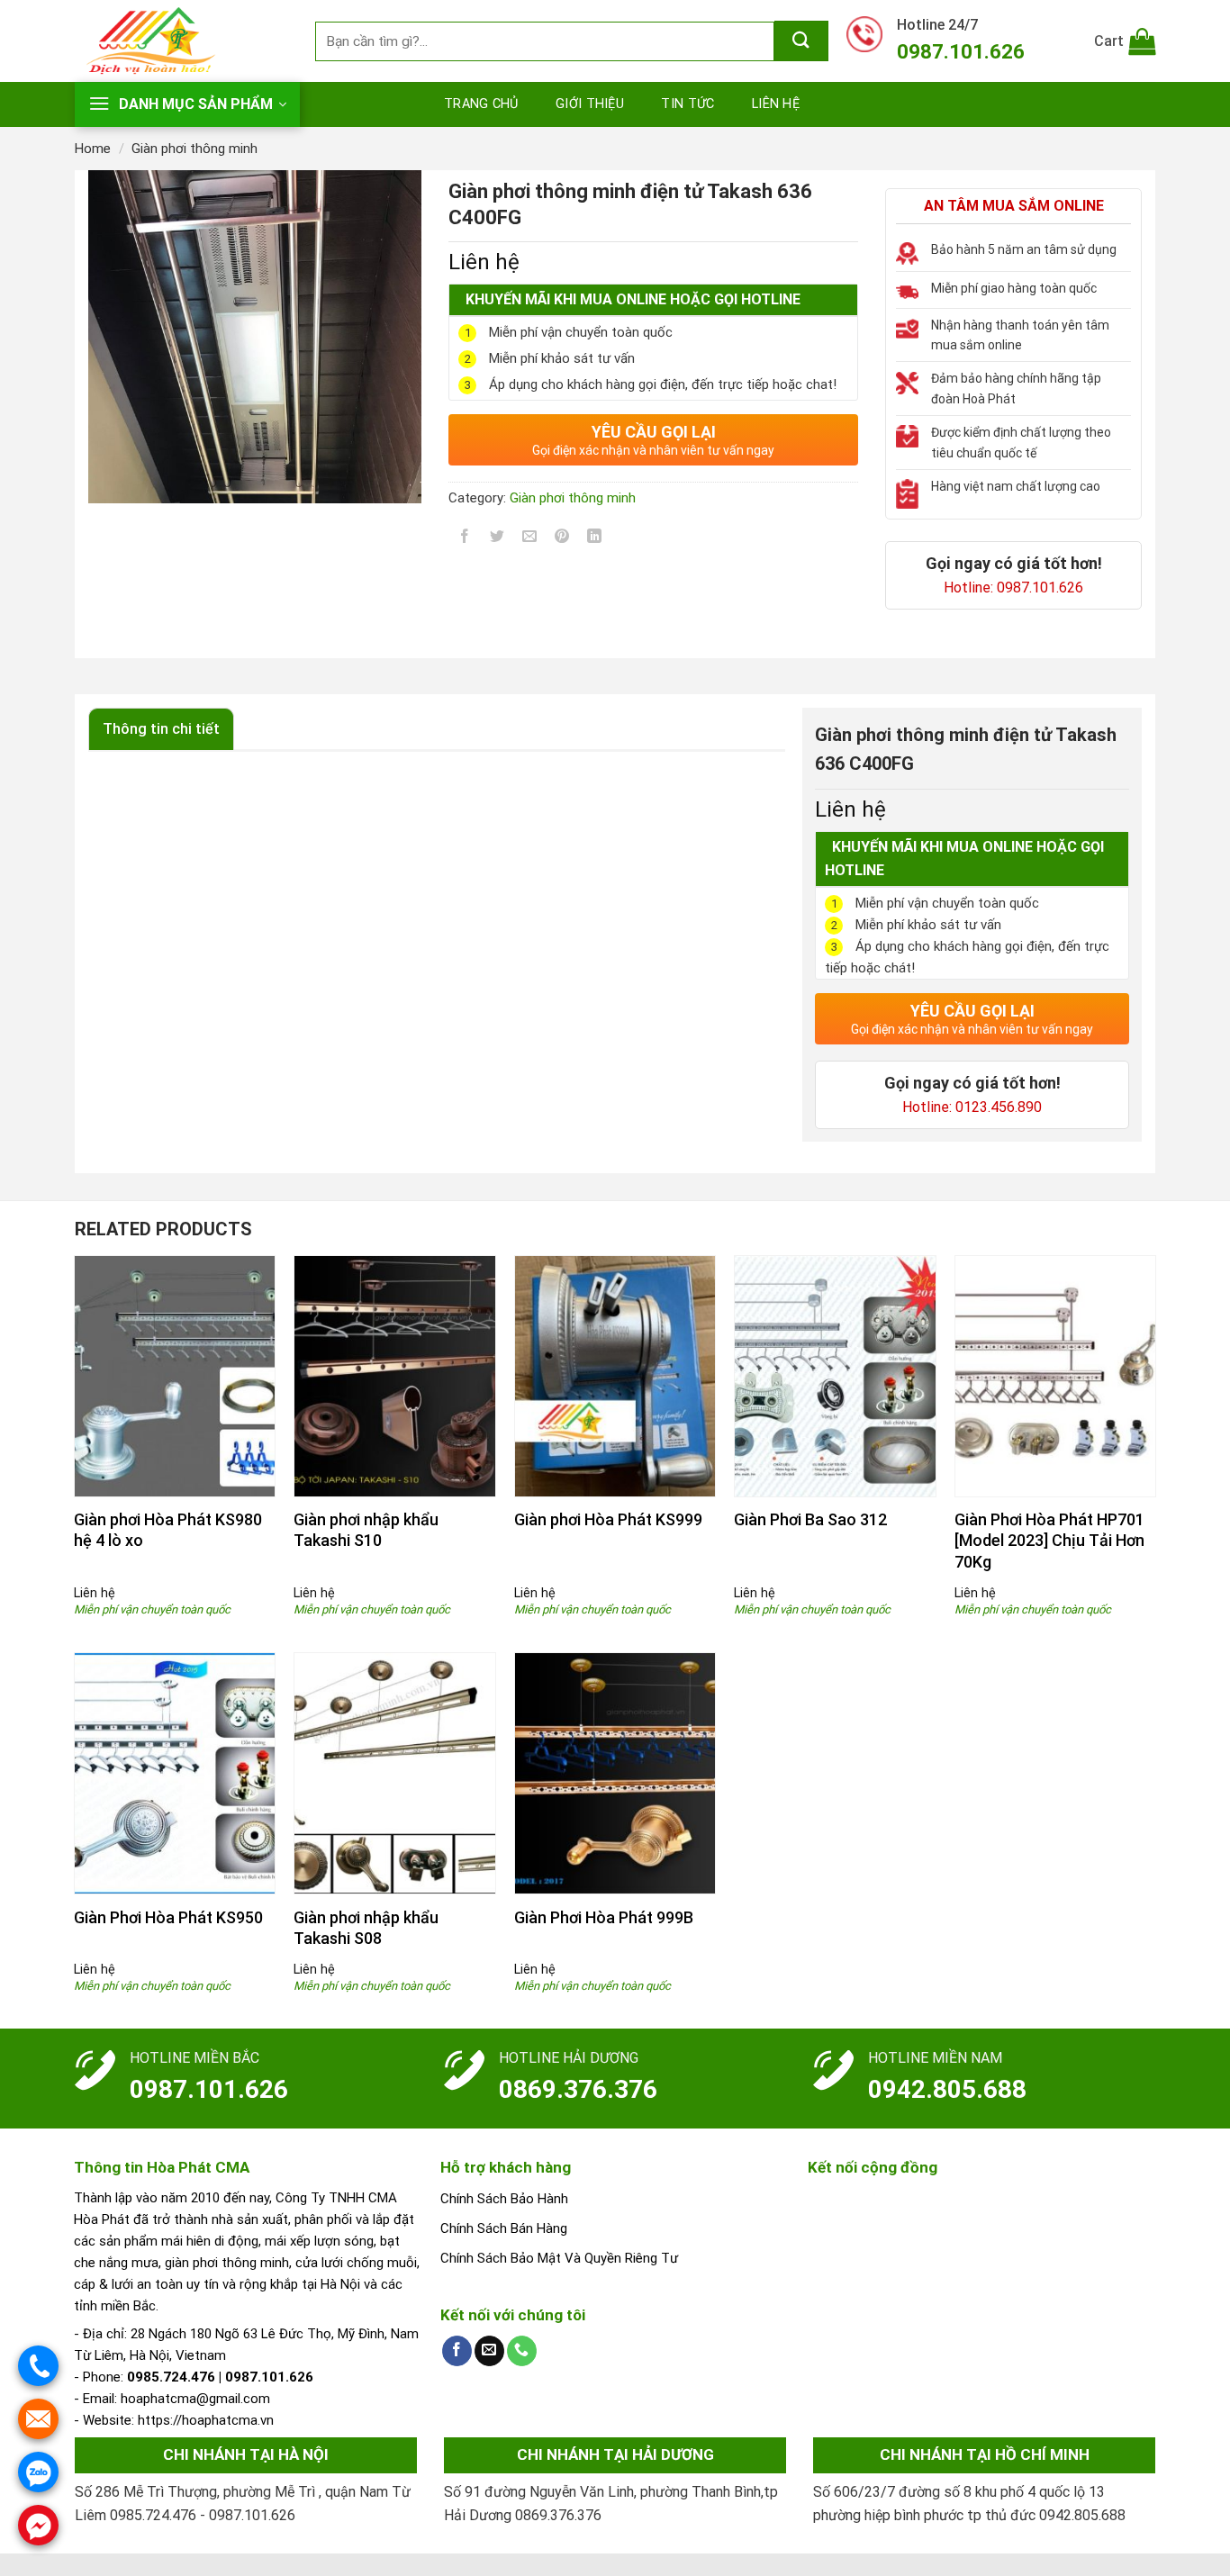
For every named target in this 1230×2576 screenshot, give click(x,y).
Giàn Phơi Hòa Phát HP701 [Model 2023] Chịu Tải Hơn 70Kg (1049, 1541)
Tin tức (687, 104)
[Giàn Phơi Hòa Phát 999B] (615, 1773)
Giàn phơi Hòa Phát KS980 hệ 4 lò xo (168, 1530)
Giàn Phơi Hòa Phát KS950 (168, 1917)
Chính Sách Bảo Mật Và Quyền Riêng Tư (559, 2258)
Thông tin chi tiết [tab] (161, 729)
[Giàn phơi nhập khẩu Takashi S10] (395, 1376)
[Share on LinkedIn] (595, 540)
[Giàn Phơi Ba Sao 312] (835, 1376)
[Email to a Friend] (530, 540)
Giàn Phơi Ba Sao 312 (810, 1519)
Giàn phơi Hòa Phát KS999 (608, 1519)
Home (93, 149)
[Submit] (801, 41)
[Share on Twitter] (497, 540)
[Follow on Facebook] (457, 2351)
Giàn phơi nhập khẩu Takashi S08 (366, 1928)
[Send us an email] (489, 2351)
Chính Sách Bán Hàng (504, 2228)
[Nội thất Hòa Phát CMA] (181, 41)
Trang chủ (481, 104)
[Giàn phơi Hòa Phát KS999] (615, 1376)
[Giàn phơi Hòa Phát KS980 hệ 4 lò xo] (175, 1376)
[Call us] (522, 2351)
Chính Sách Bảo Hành (504, 2199)
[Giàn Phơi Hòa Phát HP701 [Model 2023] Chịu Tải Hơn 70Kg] (1056, 1376)
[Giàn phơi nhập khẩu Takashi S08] (395, 1773)
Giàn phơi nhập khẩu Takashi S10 (366, 1530)
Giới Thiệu (590, 104)
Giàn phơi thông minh (194, 149)
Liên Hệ (776, 104)
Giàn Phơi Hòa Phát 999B (604, 1917)
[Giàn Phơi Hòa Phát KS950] (175, 1773)
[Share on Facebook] (465, 540)
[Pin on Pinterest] (562, 540)
